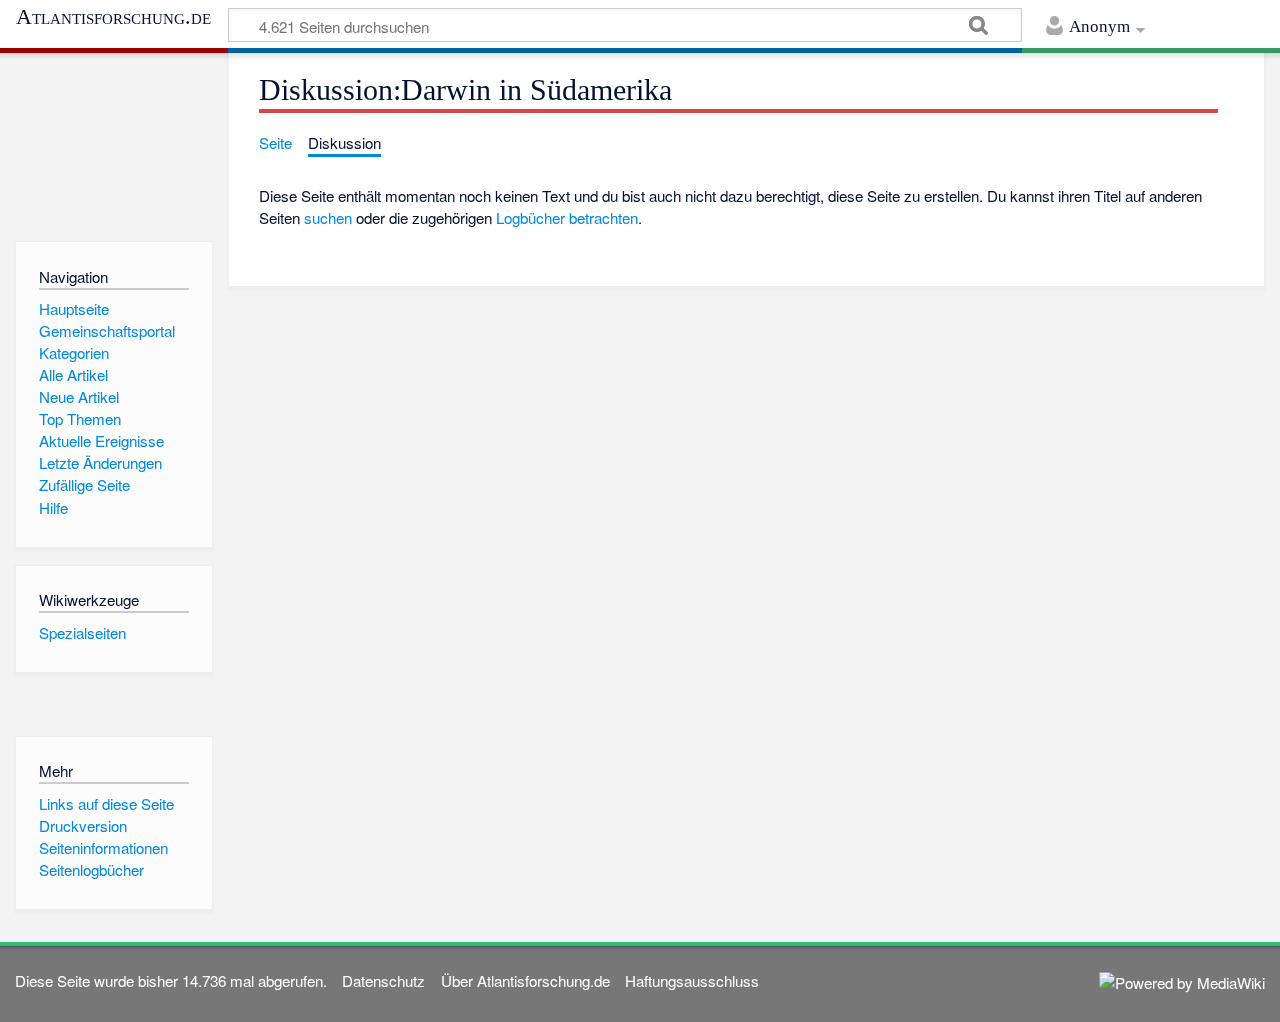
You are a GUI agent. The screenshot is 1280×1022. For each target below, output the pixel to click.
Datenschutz (383, 980)
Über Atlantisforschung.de (525, 980)
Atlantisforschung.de (113, 17)
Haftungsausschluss (692, 980)
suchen (328, 217)
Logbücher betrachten (567, 217)
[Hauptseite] (113, 142)
